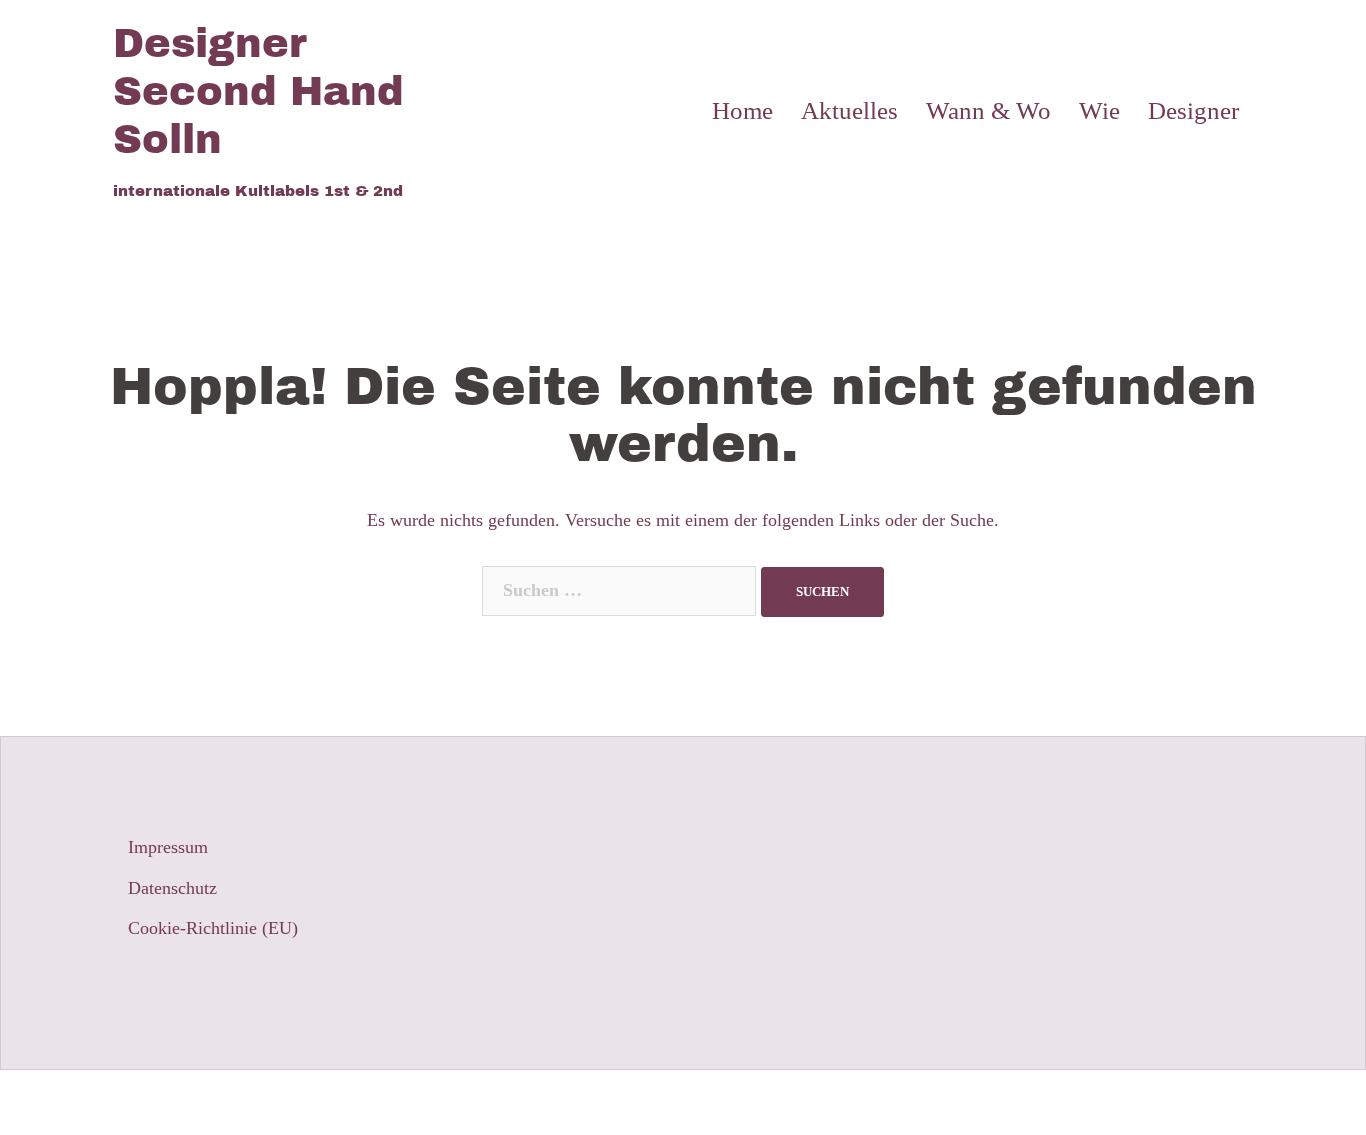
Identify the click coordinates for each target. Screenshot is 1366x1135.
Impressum (168, 847)
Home (742, 110)
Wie (1099, 110)
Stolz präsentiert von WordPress (229, 1102)
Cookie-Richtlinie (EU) (213, 928)
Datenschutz (172, 888)
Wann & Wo (988, 110)
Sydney (447, 1102)
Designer (1193, 110)
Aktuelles (849, 110)
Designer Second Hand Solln (258, 91)
